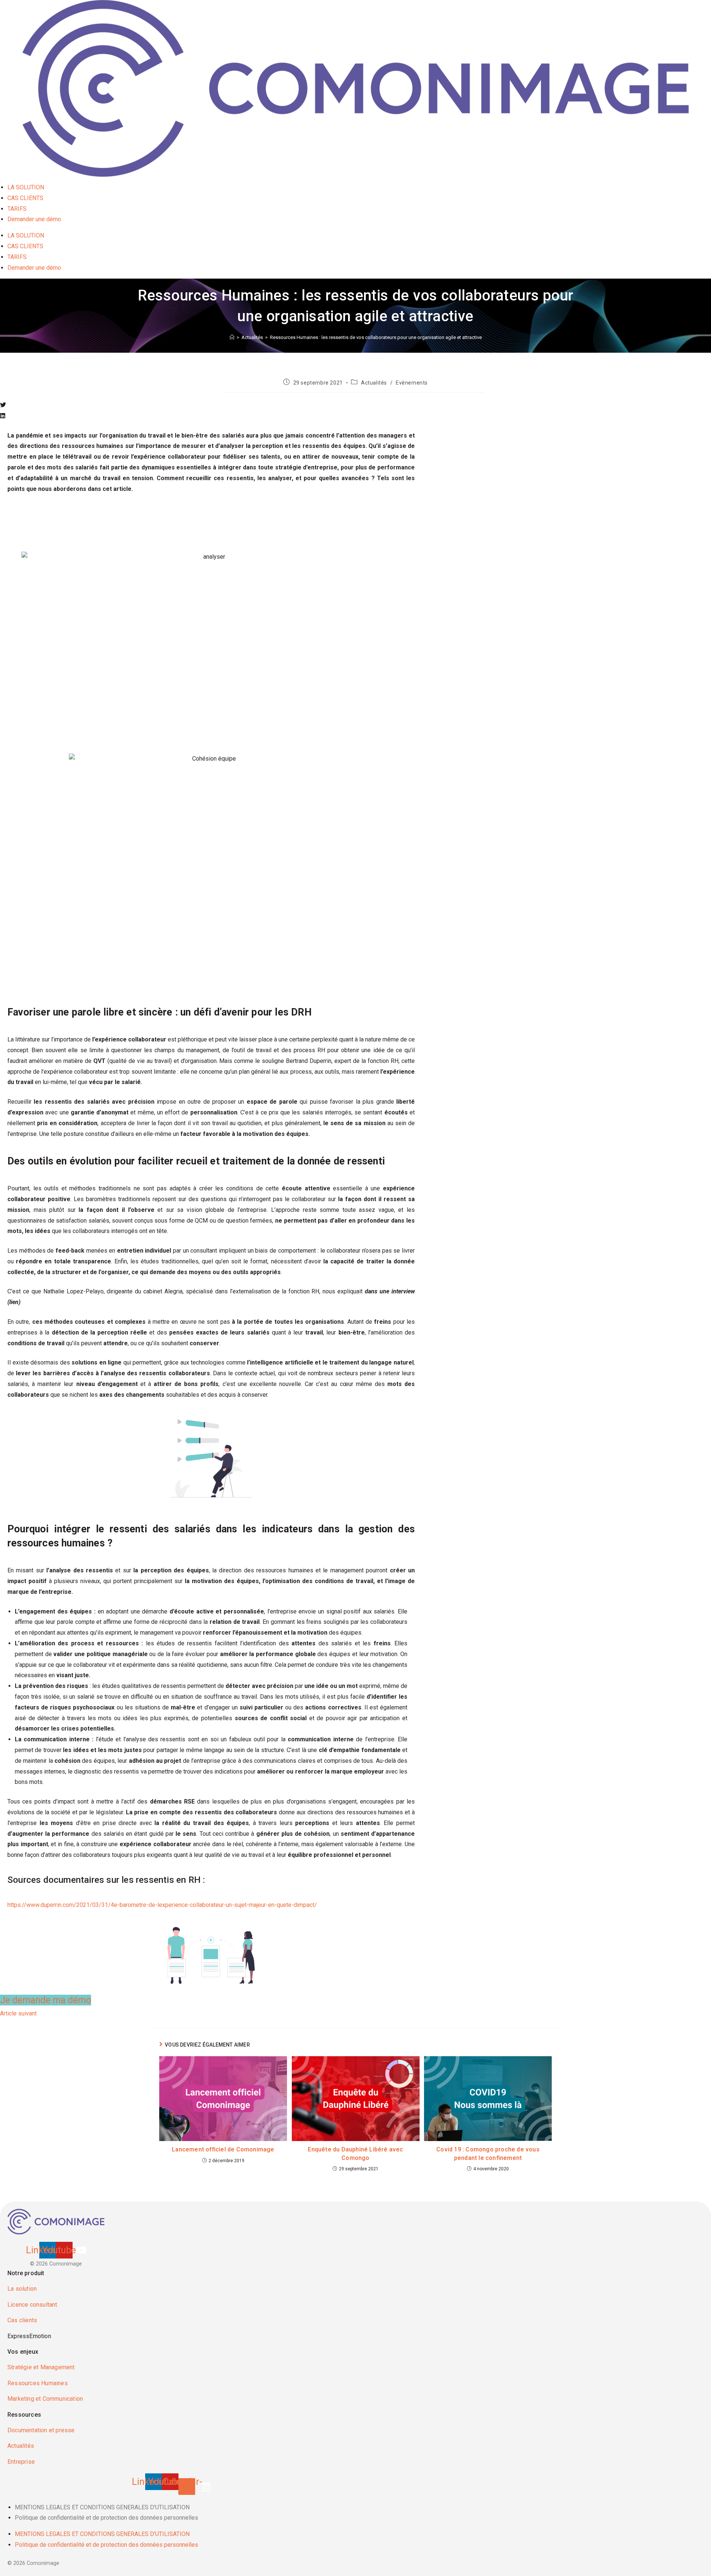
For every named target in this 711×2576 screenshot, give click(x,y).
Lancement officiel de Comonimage (223, 2149)
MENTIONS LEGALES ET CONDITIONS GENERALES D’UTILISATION (102, 2507)
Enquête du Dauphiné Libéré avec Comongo (355, 2153)
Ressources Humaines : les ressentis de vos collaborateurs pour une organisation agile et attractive (376, 337)
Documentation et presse (41, 2430)
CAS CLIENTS (25, 198)
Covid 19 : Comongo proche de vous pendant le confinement (488, 2153)
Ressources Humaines (38, 2383)
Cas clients (22, 2320)
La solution (22, 2289)
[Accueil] (232, 337)
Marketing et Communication (45, 2399)
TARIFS (17, 209)
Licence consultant (32, 2305)
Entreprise (21, 2462)
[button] (211, 405)
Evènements (412, 383)
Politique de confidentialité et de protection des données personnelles (106, 2518)
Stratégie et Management (41, 2367)
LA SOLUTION (26, 187)
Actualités (374, 383)
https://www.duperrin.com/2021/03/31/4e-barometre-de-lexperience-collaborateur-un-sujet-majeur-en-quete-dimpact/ (162, 1905)
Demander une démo (34, 219)
